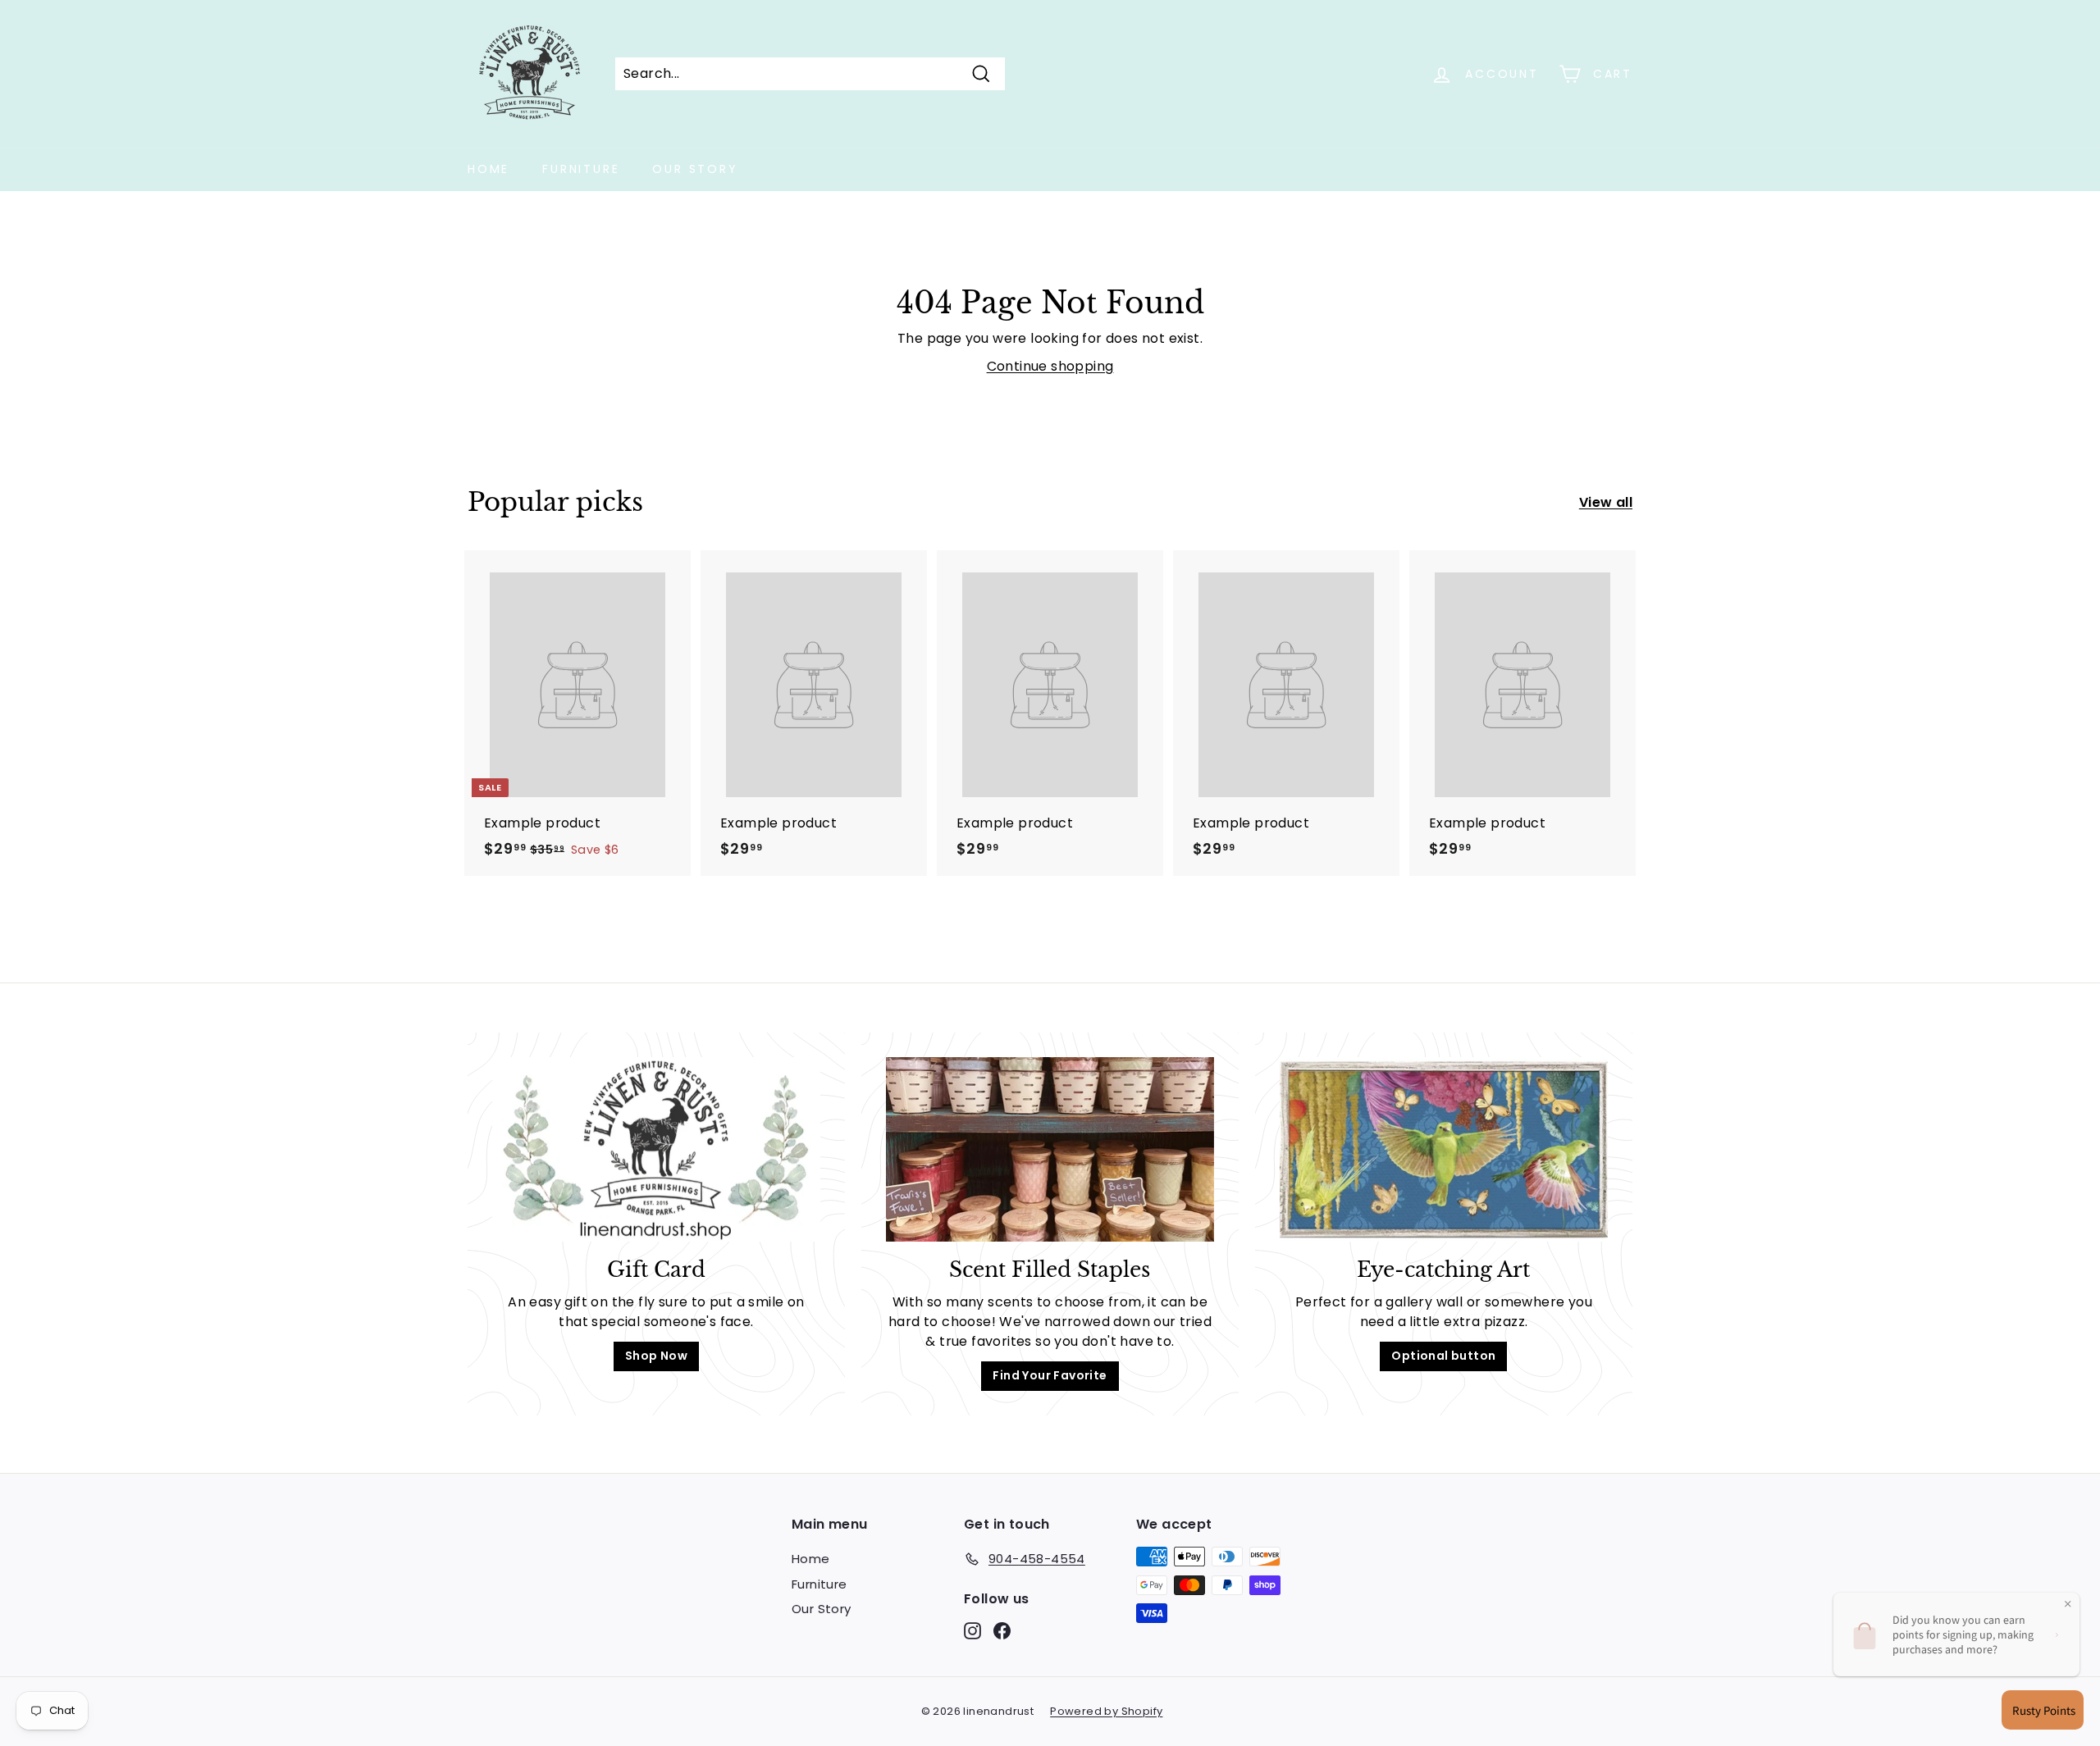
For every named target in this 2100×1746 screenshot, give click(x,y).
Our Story (695, 169)
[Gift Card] (656, 1149)
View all (1606, 502)
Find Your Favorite (1050, 1375)
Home (488, 169)
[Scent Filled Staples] (1050, 1149)
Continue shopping (1050, 366)
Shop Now (656, 1356)
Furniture (581, 169)
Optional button (1443, 1356)
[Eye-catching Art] (1444, 1149)
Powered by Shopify (1106, 1711)
